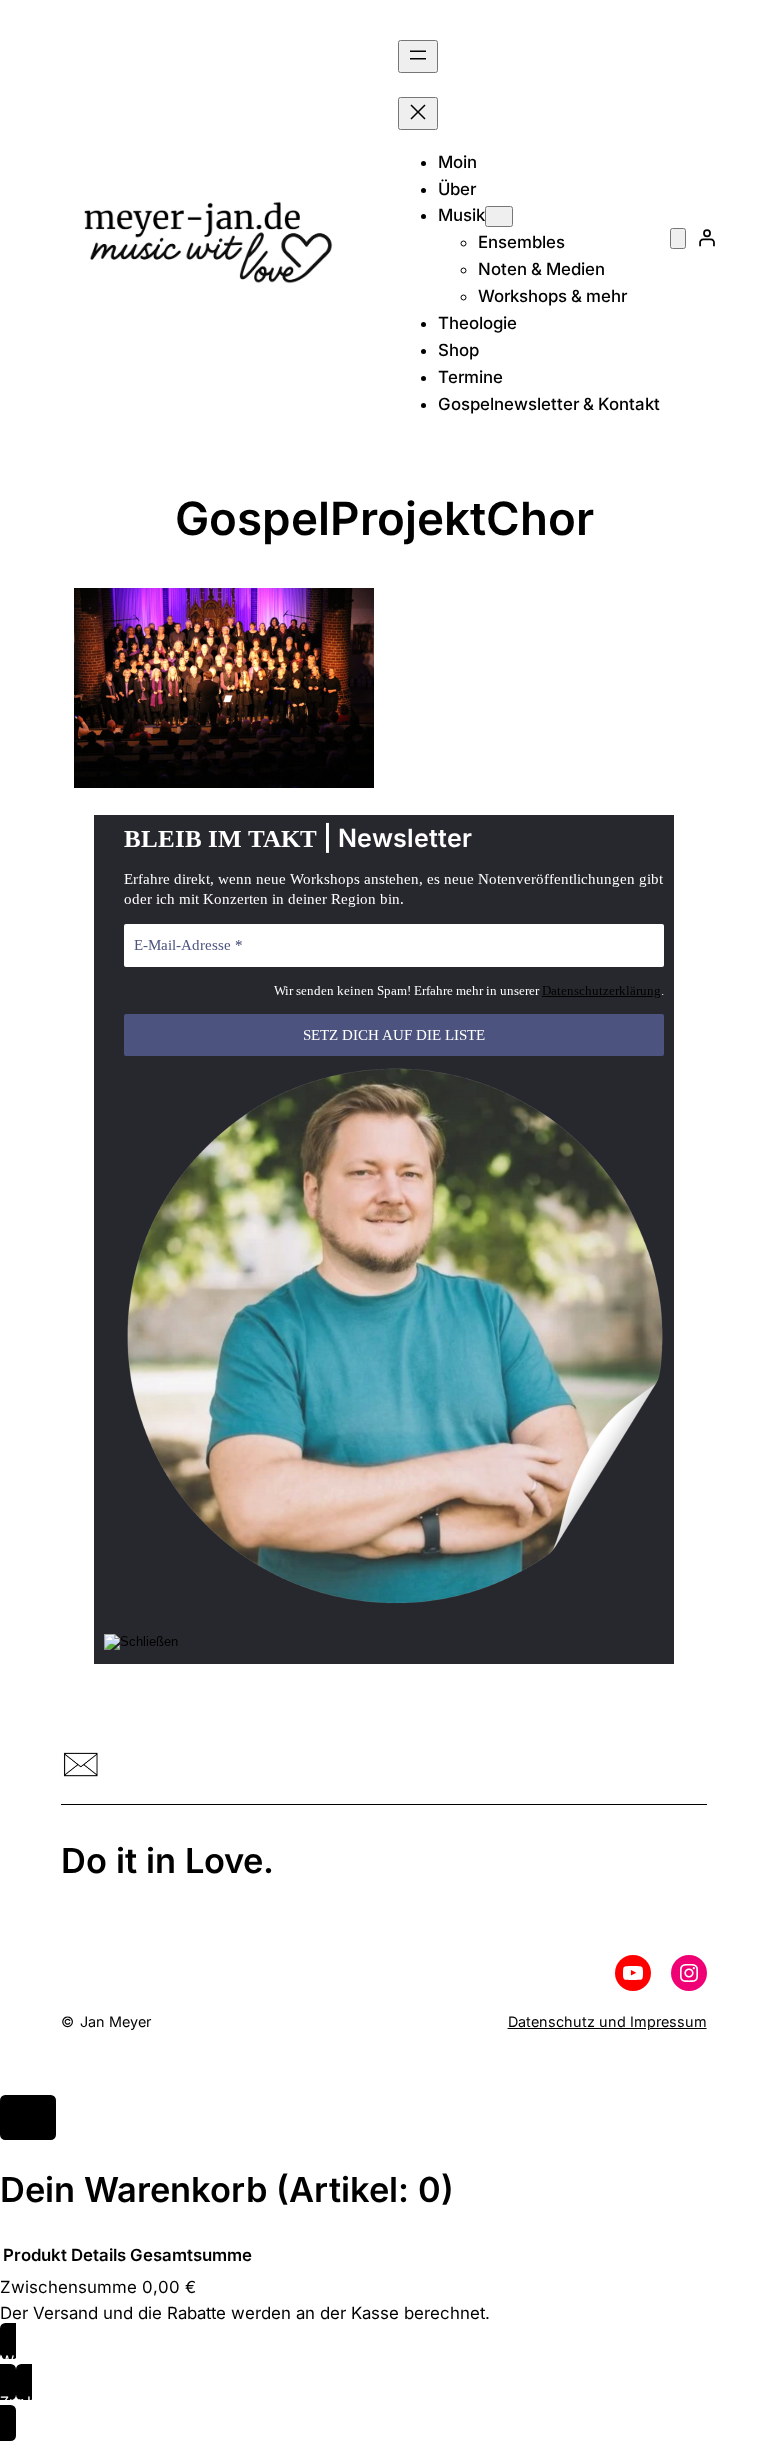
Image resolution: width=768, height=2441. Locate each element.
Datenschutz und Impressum (607, 2021)
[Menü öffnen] (418, 56)
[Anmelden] (707, 237)
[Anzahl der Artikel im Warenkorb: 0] (678, 238)
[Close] (28, 2118)
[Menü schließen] (418, 113)
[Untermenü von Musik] (499, 216)
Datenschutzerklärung (601, 990)
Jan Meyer (115, 2021)
